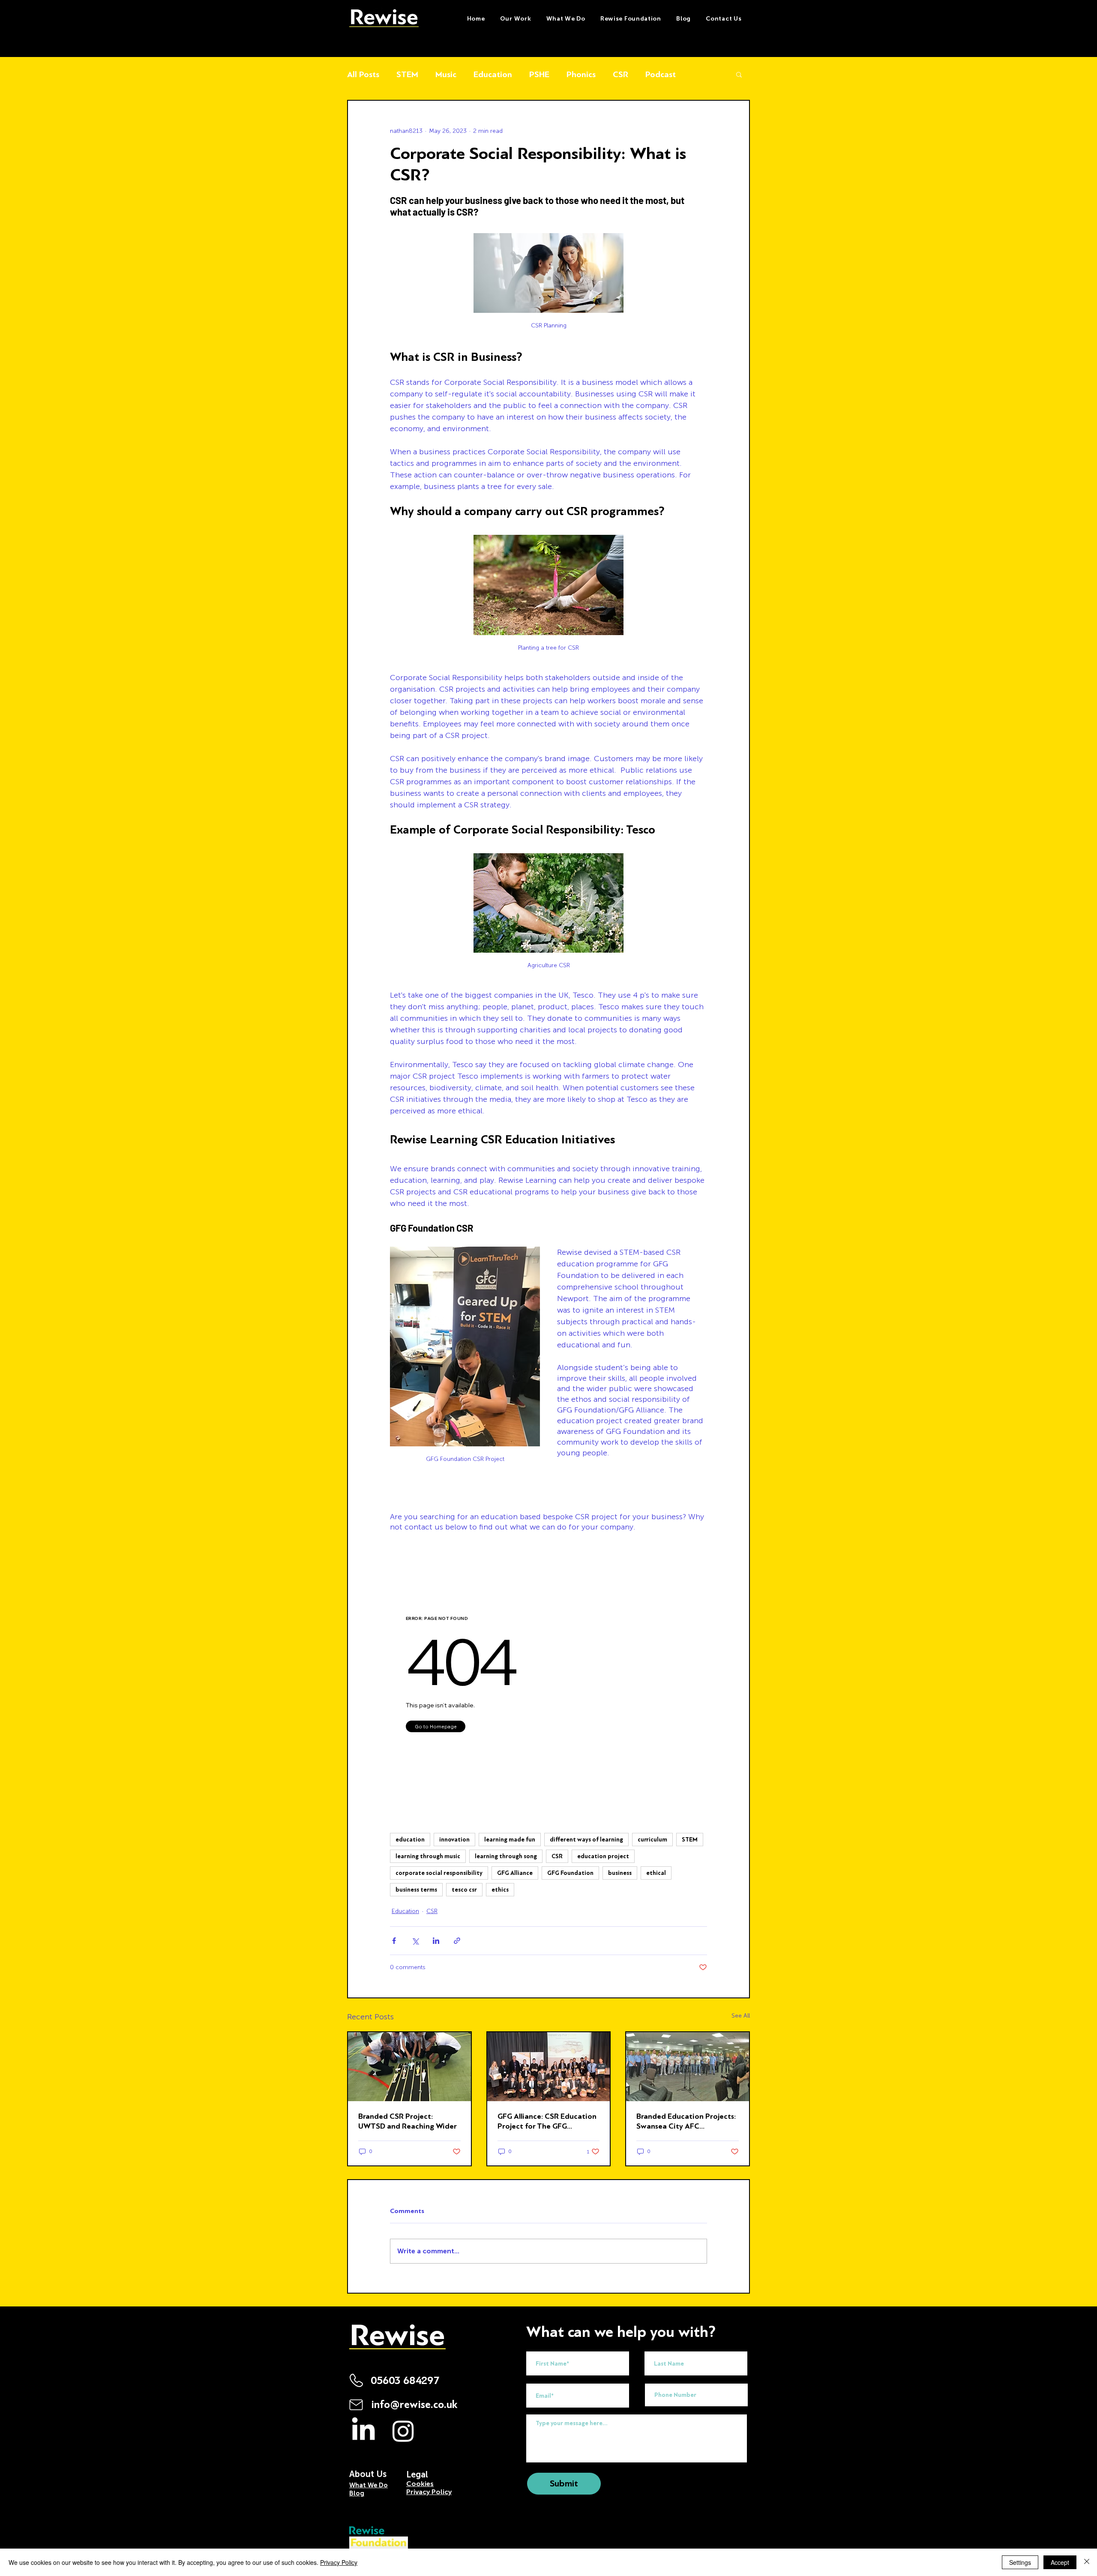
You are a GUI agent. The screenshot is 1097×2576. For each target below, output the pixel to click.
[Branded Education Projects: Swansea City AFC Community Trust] (688, 2067)
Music (446, 74)
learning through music (428, 1856)
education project (603, 1856)
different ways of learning (586, 1840)
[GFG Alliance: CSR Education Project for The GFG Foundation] (549, 2067)
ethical (656, 1873)
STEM (407, 74)
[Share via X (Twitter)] (415, 1941)
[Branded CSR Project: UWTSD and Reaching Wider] (409, 2067)
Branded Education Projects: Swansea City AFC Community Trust (686, 2121)
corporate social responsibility (439, 1873)
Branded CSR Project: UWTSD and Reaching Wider (408, 2121)
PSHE (539, 74)
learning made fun (510, 1840)
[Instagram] (403, 2431)
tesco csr (464, 1890)
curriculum (652, 1840)
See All (741, 2016)
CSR (620, 74)
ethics (500, 1890)
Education (493, 74)
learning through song (506, 1856)
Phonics (581, 74)
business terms (416, 1890)
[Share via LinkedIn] (436, 1941)
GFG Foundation (570, 1873)
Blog (357, 2493)
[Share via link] (457, 1941)
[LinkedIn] (363, 2431)
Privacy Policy (339, 2562)
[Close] (1087, 2562)
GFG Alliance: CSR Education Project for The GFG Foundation (547, 2121)
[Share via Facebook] (394, 1941)
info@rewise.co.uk (414, 2405)
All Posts (363, 74)
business (620, 1873)
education (410, 1840)
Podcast (661, 74)
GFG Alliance (515, 1873)
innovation (454, 1840)
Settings (1020, 2562)
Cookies (420, 2484)
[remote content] (548, 1672)
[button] (566, 19)
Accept (1060, 2562)
